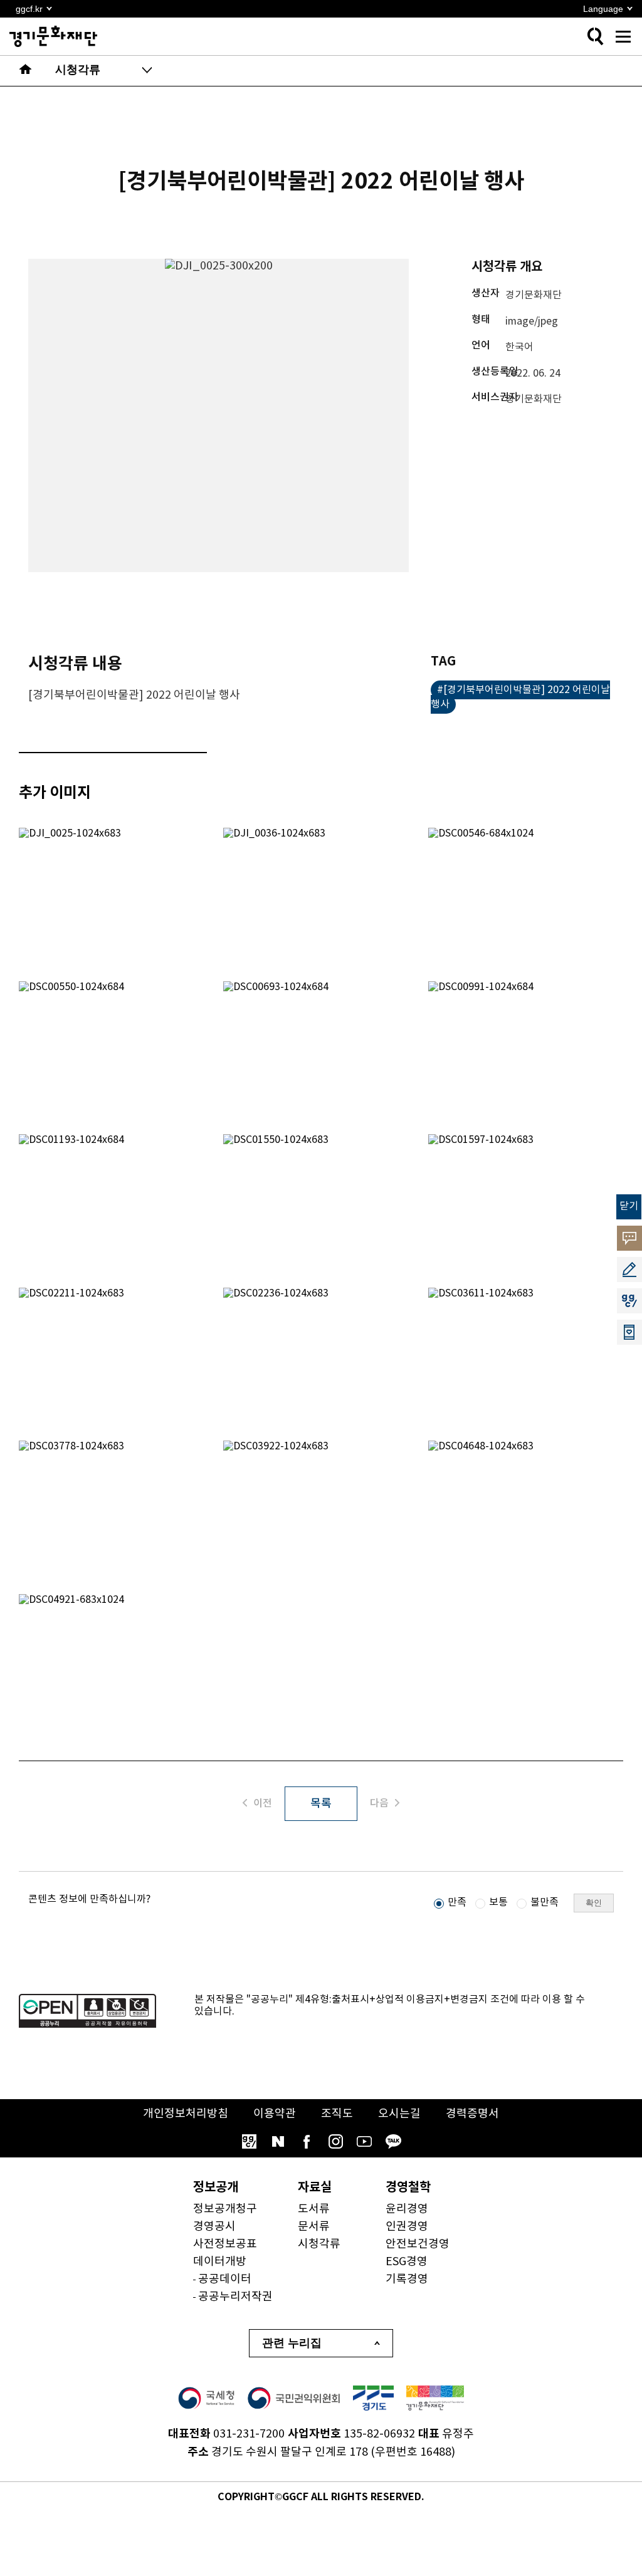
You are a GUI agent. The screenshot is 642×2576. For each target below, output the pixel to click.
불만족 (545, 1902)
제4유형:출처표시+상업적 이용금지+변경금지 (392, 2000)
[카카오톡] (393, 2142)
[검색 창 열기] (595, 36)
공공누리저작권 (235, 2297)
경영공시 (214, 2227)
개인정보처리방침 (186, 2114)
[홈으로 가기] (26, 71)
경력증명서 (472, 2114)
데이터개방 (220, 2262)
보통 (498, 1902)
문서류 (314, 2227)
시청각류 (319, 2244)
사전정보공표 (225, 2244)
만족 (457, 1902)
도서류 (314, 2209)
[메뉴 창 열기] (623, 36)
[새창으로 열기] (206, 2398)
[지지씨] (249, 2142)
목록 (321, 1804)
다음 (379, 1803)
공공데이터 (225, 2279)
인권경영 (407, 2227)
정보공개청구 (225, 2209)
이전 (263, 1803)
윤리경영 (407, 2209)
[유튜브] (364, 2142)
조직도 (337, 2114)
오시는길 (399, 2114)
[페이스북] (307, 2142)
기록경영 (407, 2279)
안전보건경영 (418, 2244)
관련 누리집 (292, 2343)
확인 (594, 1903)
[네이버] (278, 2142)
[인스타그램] (335, 2142)
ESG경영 (407, 2262)
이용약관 (275, 2114)
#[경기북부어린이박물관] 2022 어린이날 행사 (520, 697)
